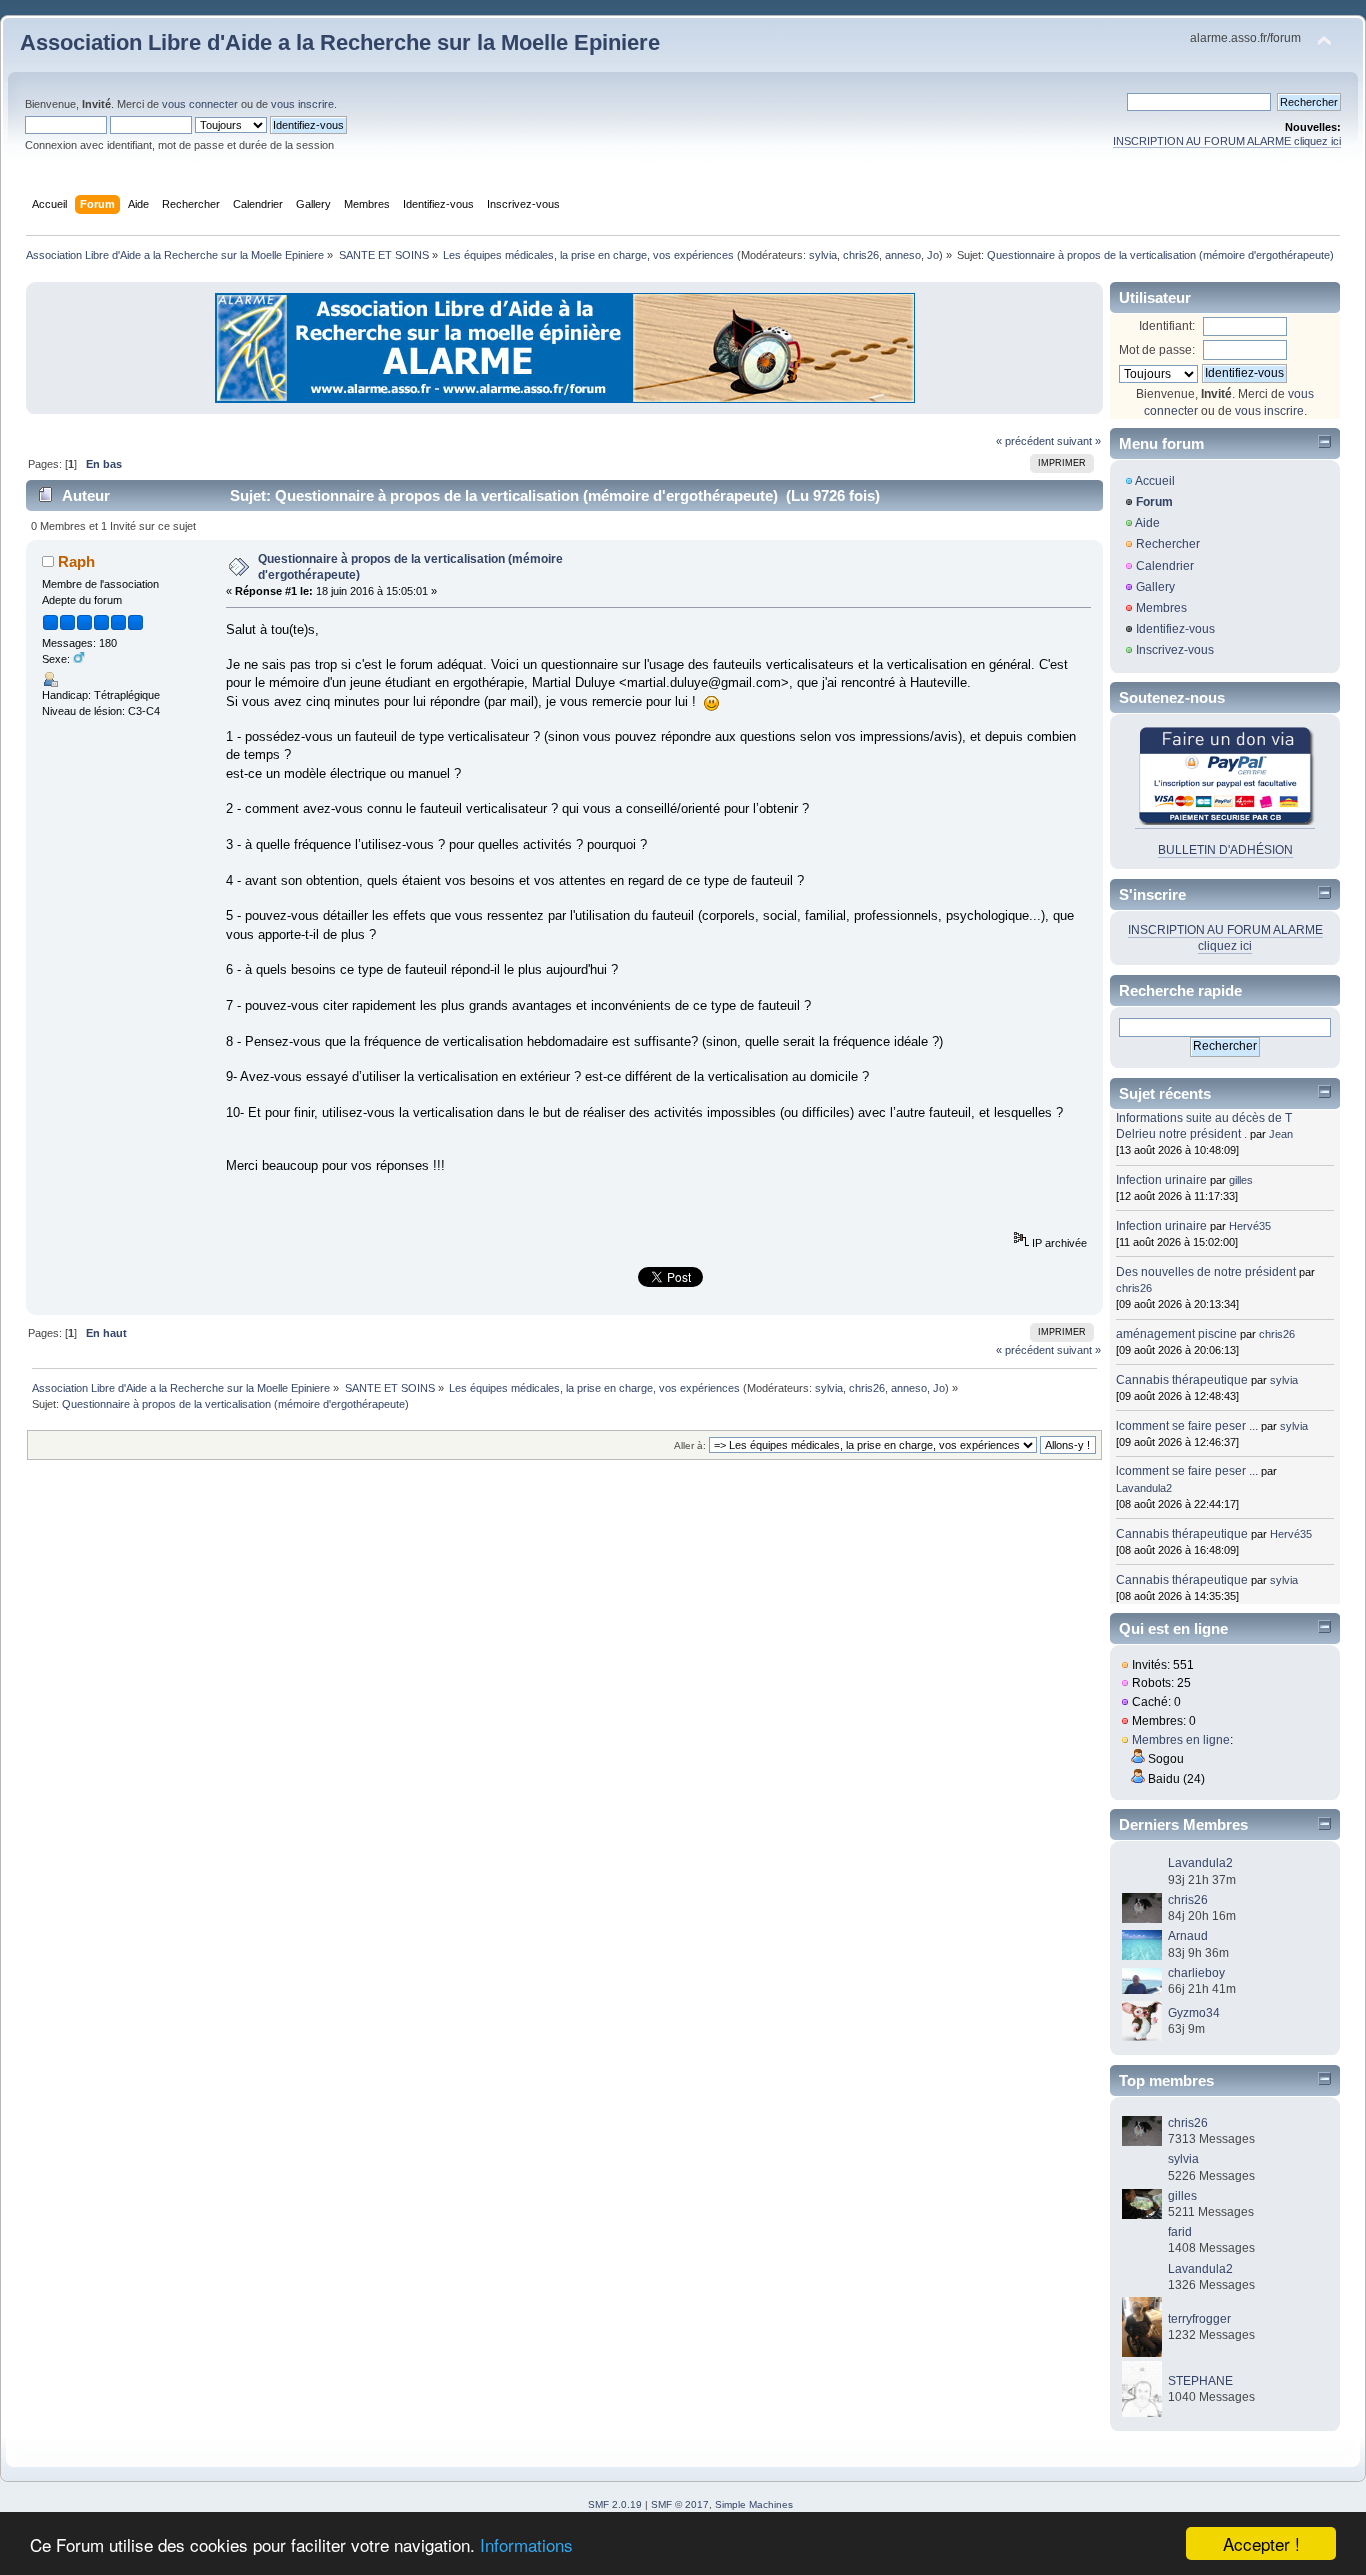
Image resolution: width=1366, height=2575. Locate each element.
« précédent (1025, 441)
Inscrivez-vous (1175, 650)
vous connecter (200, 104)
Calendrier (1165, 566)
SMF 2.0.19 (615, 2504)
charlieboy (1196, 1973)
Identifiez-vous (1175, 629)
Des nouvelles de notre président (1206, 1272)
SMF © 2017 (680, 2504)
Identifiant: (1167, 326)
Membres (1161, 608)
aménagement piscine (1176, 1334)
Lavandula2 (1144, 1488)
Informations (526, 2544)
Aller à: (690, 1445)
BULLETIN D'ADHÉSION (1225, 850)
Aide (1147, 523)
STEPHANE (1200, 2381)
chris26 (861, 255)
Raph (76, 561)
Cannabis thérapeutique (1182, 1380)
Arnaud (1188, 1936)
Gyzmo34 (1194, 2013)
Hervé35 (1250, 1226)
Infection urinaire (1161, 1180)
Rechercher (1168, 544)
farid (1180, 2232)
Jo (933, 255)
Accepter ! (1261, 2543)
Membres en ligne (1181, 1740)
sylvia (823, 255)
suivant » (1079, 441)
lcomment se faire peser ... (1187, 1426)
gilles (1241, 1180)
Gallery (1155, 587)
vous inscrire (302, 104)
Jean (1281, 1134)
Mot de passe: (1157, 350)
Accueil (1155, 481)
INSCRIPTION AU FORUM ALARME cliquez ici (1227, 141)
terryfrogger (1199, 2319)
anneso (903, 255)
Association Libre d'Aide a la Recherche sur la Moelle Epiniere (340, 42)
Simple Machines (754, 2504)
